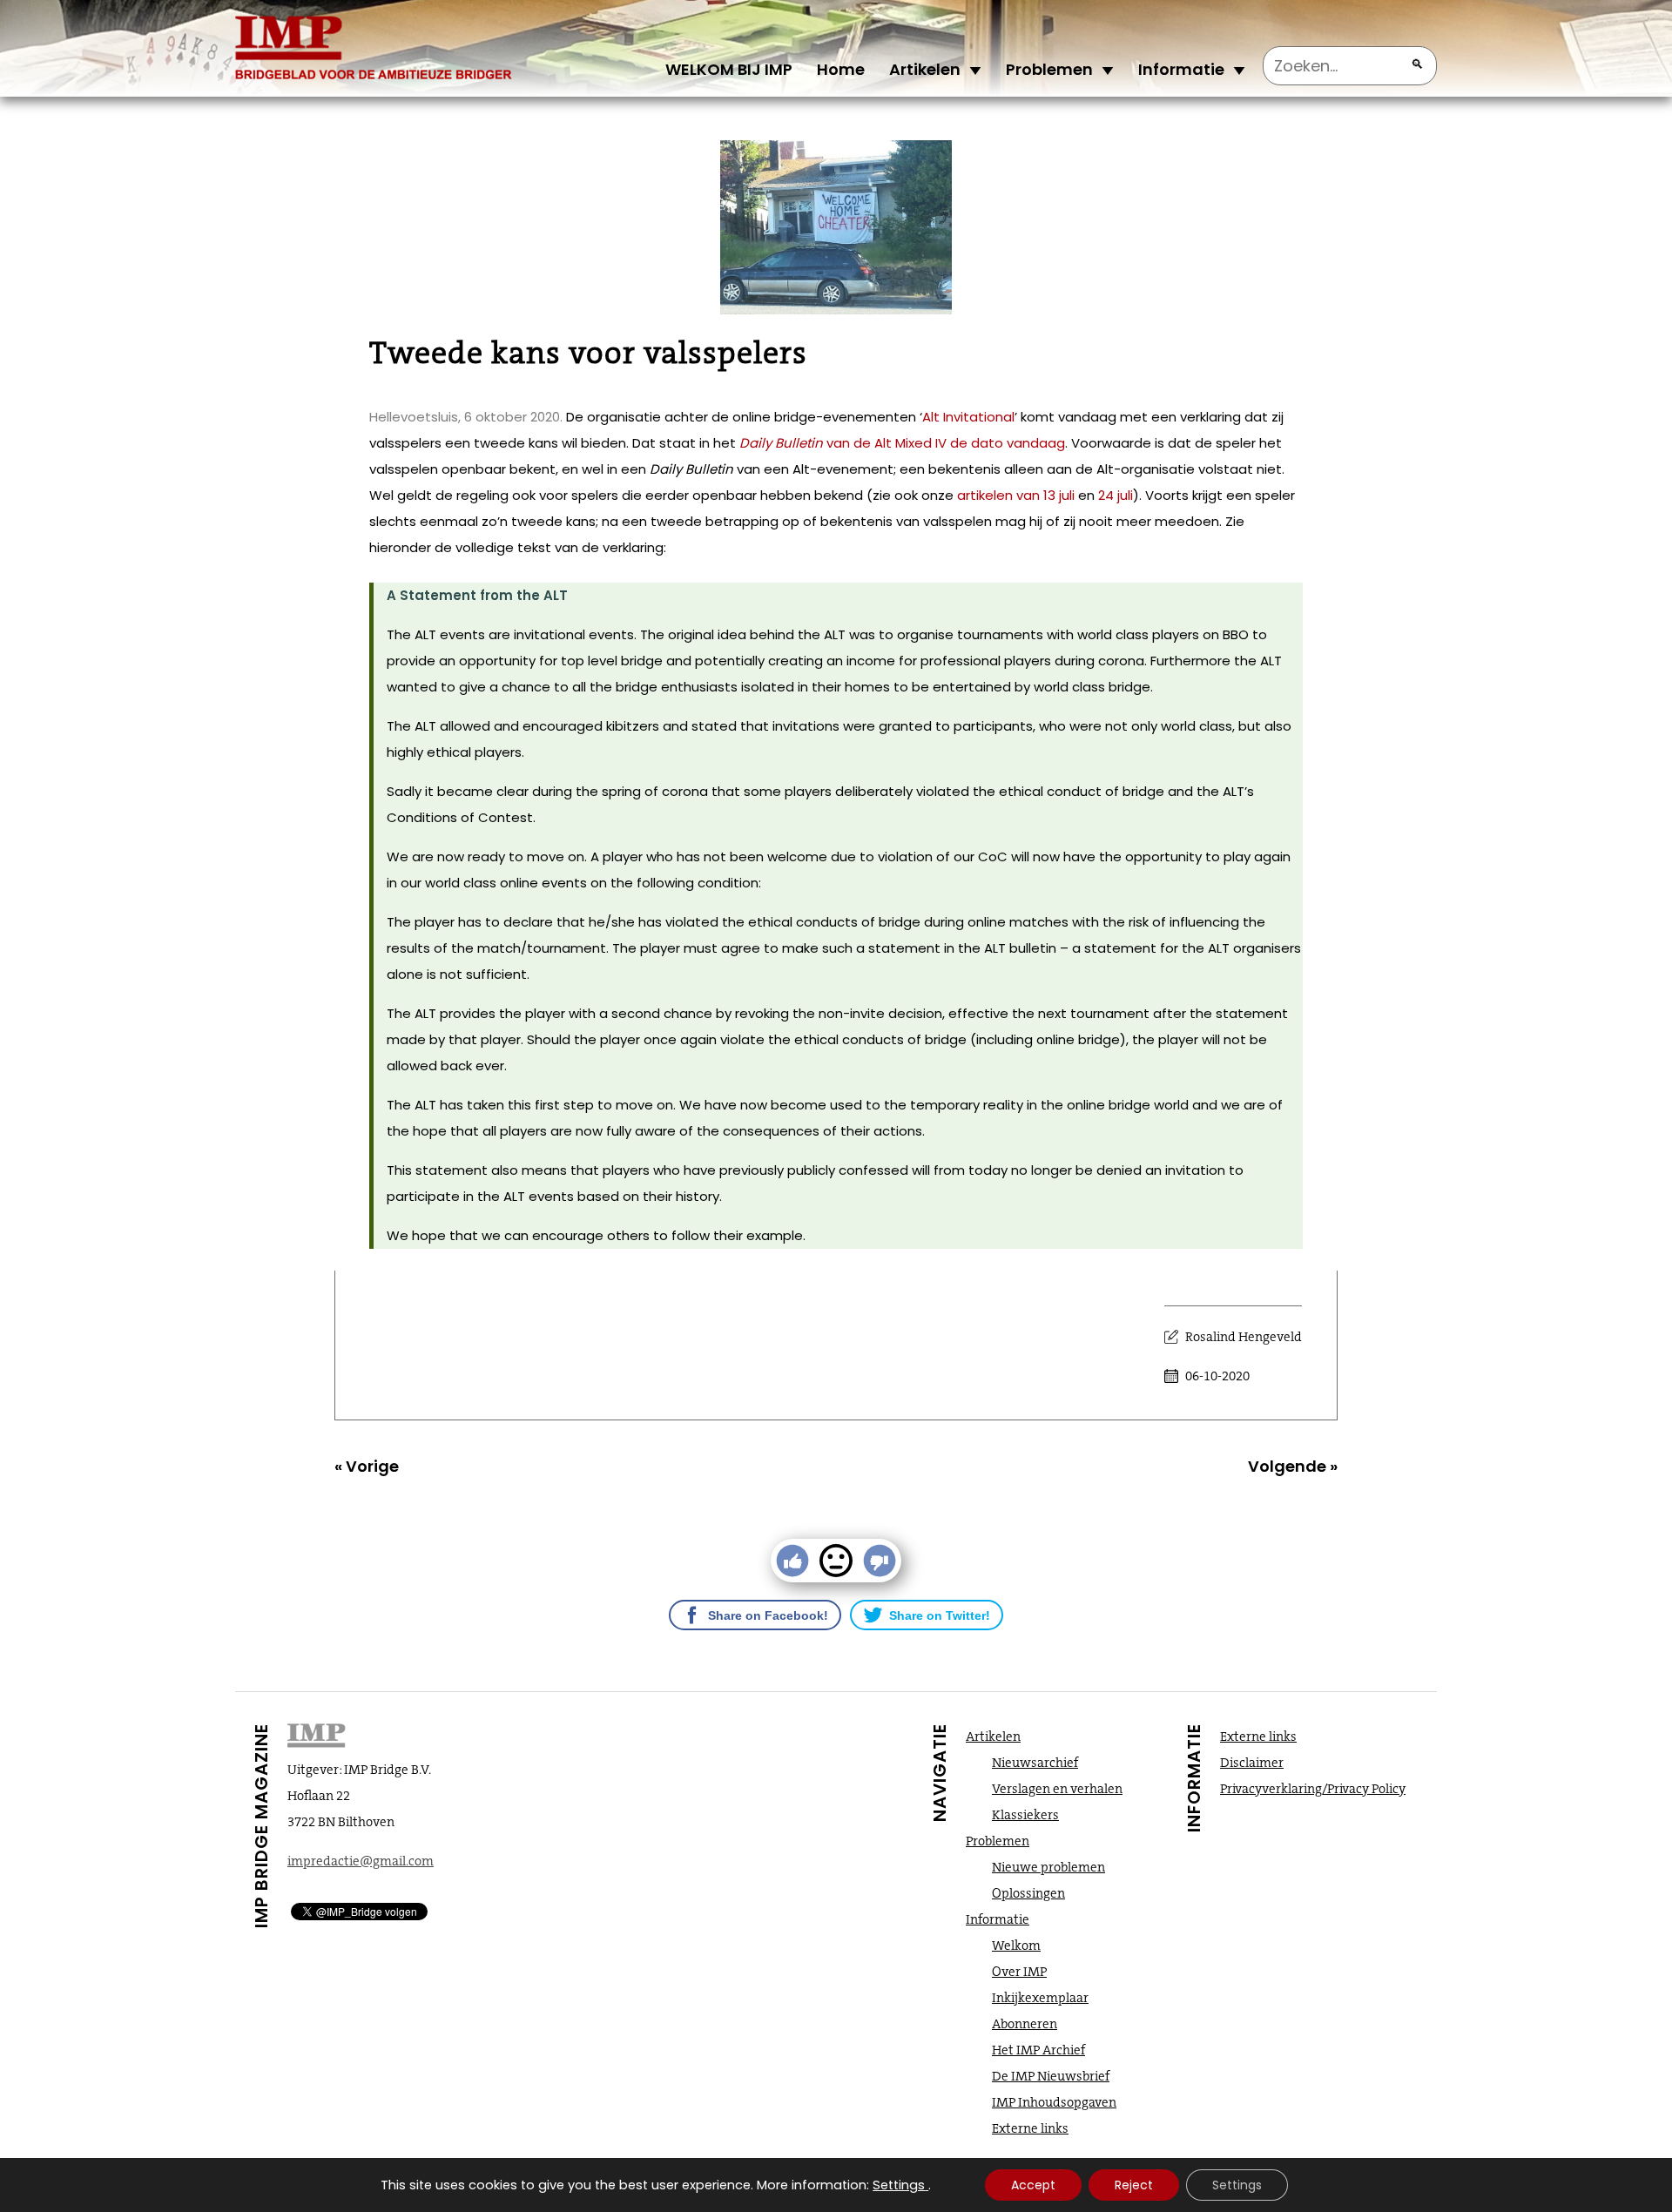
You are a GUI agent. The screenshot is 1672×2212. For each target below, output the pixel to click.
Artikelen (925, 69)
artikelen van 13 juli (1016, 495)
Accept (1033, 2185)
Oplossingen (1028, 1893)
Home (841, 69)
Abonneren (1025, 2024)
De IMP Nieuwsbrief (1051, 2076)
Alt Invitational (968, 417)
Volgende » (1293, 1466)
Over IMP (1019, 1972)
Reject (1134, 2185)
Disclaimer (1252, 1763)
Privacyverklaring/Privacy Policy (1313, 1789)
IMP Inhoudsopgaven (1054, 2102)
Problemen (1049, 69)
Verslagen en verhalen (1057, 1789)
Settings (899, 2185)
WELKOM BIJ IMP (729, 69)
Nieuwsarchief (1035, 1763)
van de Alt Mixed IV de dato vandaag (944, 443)
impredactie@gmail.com (361, 1861)
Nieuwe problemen (1048, 1867)
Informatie (1181, 69)
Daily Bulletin (781, 443)
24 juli (1116, 495)
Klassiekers (1025, 1815)
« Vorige (367, 1466)
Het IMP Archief (1038, 2050)
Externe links (1030, 2128)
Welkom (1016, 1946)
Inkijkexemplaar (1040, 1998)
